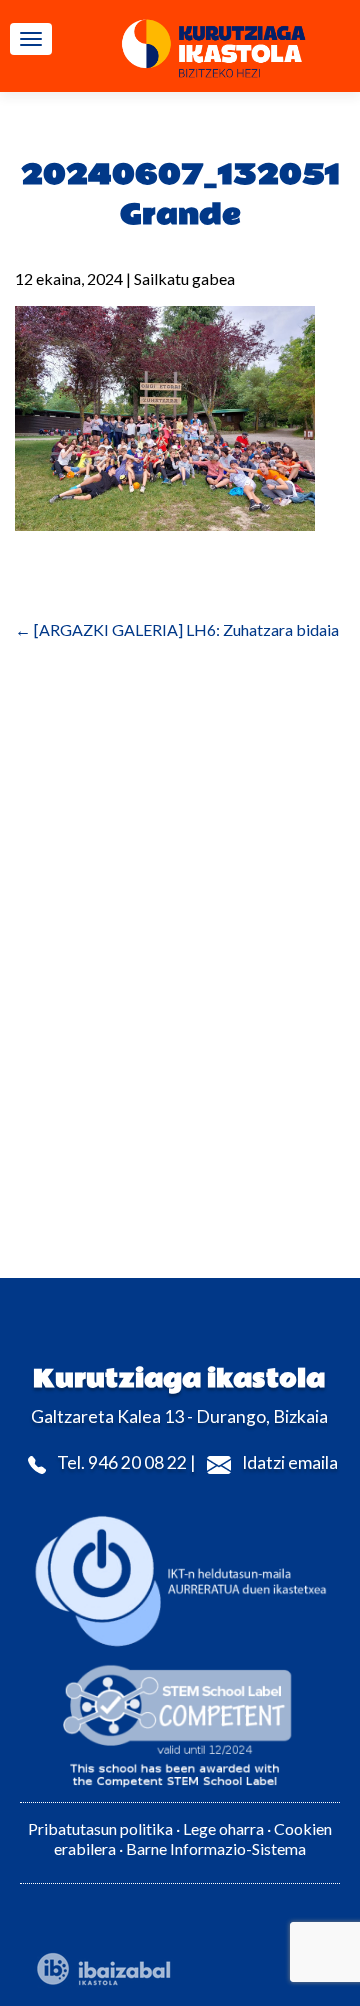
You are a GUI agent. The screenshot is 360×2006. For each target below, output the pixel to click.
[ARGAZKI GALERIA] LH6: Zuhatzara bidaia (177, 629)
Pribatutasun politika (100, 1828)
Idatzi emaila (290, 1462)
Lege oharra (223, 1828)
